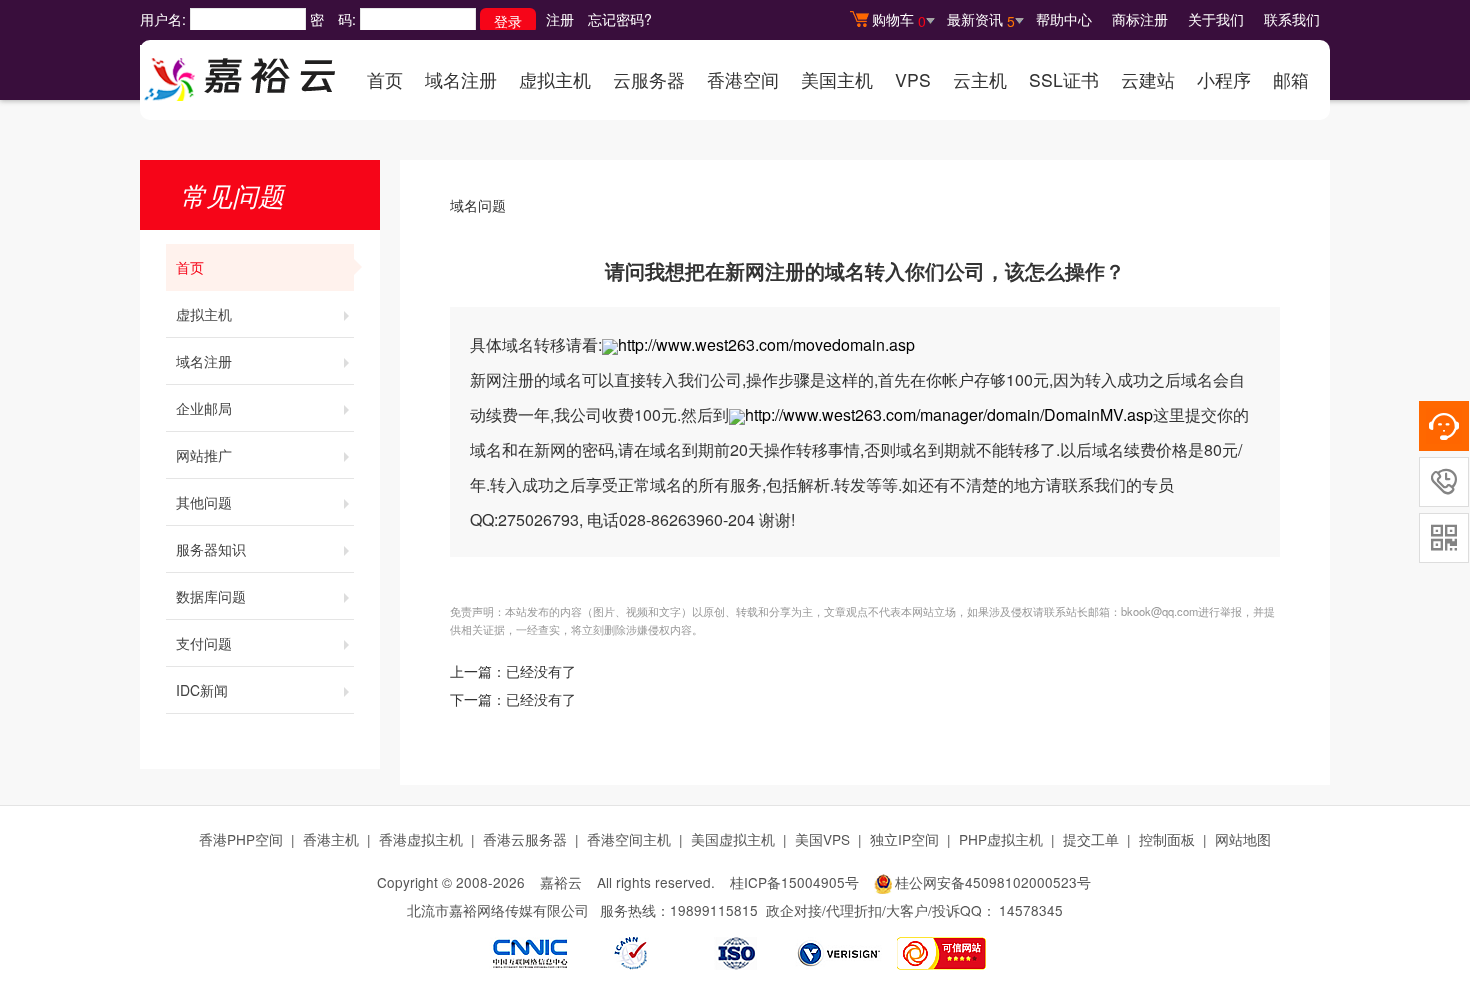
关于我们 (1216, 19)
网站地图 (1243, 839)
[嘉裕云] (240, 73)
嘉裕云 (561, 882)
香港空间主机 (629, 839)
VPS (913, 79)
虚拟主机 (555, 79)
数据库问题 (211, 596)
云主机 (980, 79)
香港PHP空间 (241, 839)
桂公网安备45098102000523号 (993, 882)
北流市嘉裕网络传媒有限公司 (498, 910)
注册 (560, 19)
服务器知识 (211, 549)
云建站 (1148, 79)
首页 (385, 79)
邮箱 (1291, 79)
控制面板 (1167, 839)
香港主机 (331, 839)
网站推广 (204, 455)
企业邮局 (204, 408)
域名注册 (461, 79)
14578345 (1031, 910)
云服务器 (649, 79)
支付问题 (204, 643)
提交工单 (1091, 839)
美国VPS (822, 839)
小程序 (1224, 79)
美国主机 (837, 79)
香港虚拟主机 (421, 839)
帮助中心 (1064, 19)
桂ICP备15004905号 (794, 882)
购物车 (899, 20)
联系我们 (1292, 19)
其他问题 (204, 502)
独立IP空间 (904, 839)
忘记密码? (620, 19)
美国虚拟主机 (733, 839)
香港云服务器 (525, 839)
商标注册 (1140, 19)
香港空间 (743, 79)
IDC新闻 (202, 690)
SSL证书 (1064, 79)
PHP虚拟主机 (1001, 839)
